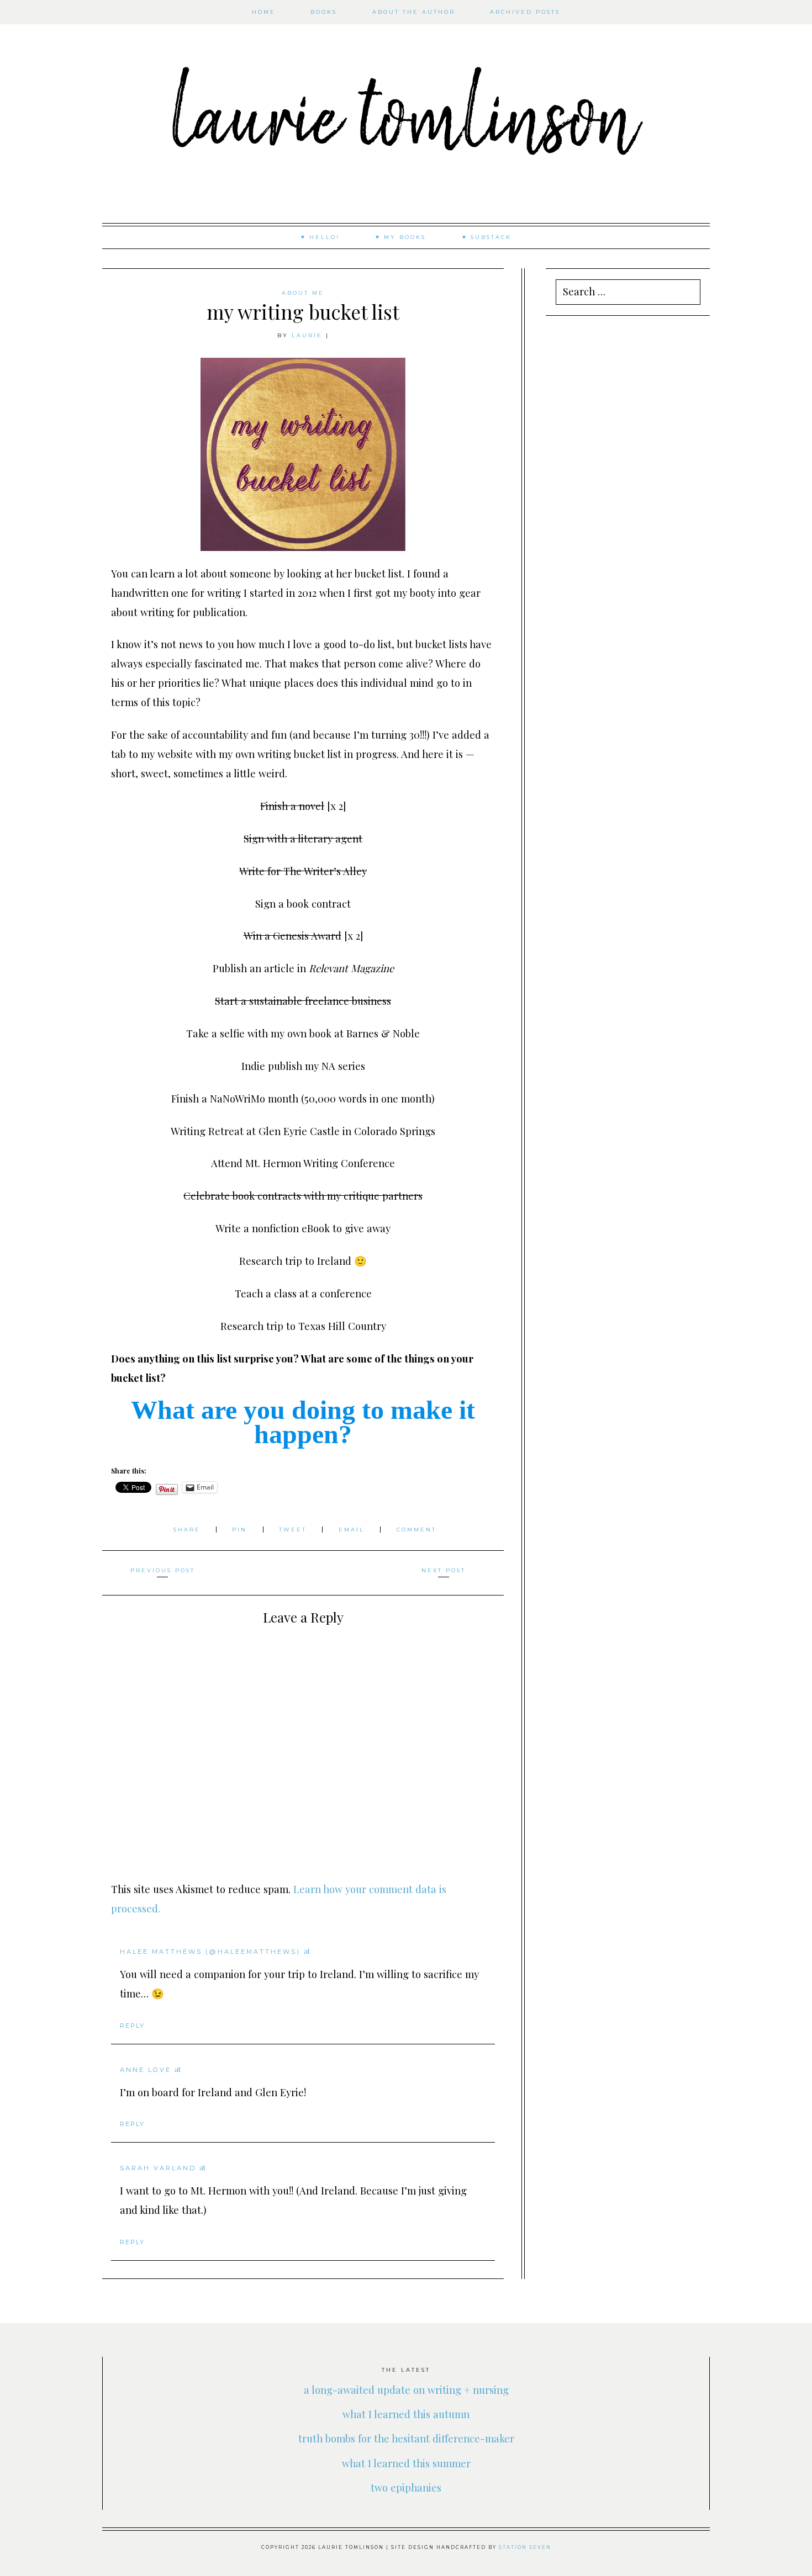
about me (303, 293)
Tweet (294, 1530)
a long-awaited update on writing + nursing (406, 2390)
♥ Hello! (320, 237)
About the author (414, 12)
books (324, 12)
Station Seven (525, 2547)
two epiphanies (406, 2487)
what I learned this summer (406, 2463)
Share (189, 1530)
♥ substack (487, 237)
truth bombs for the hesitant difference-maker (406, 2438)
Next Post (444, 1570)
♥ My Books (401, 237)
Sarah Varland (158, 2168)
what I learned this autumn (406, 2414)
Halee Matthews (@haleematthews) (210, 1952)
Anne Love (146, 2070)
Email (353, 1530)
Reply (132, 2026)
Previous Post (163, 1570)
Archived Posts (525, 12)
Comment (416, 1530)
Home (264, 12)
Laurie (307, 335)
